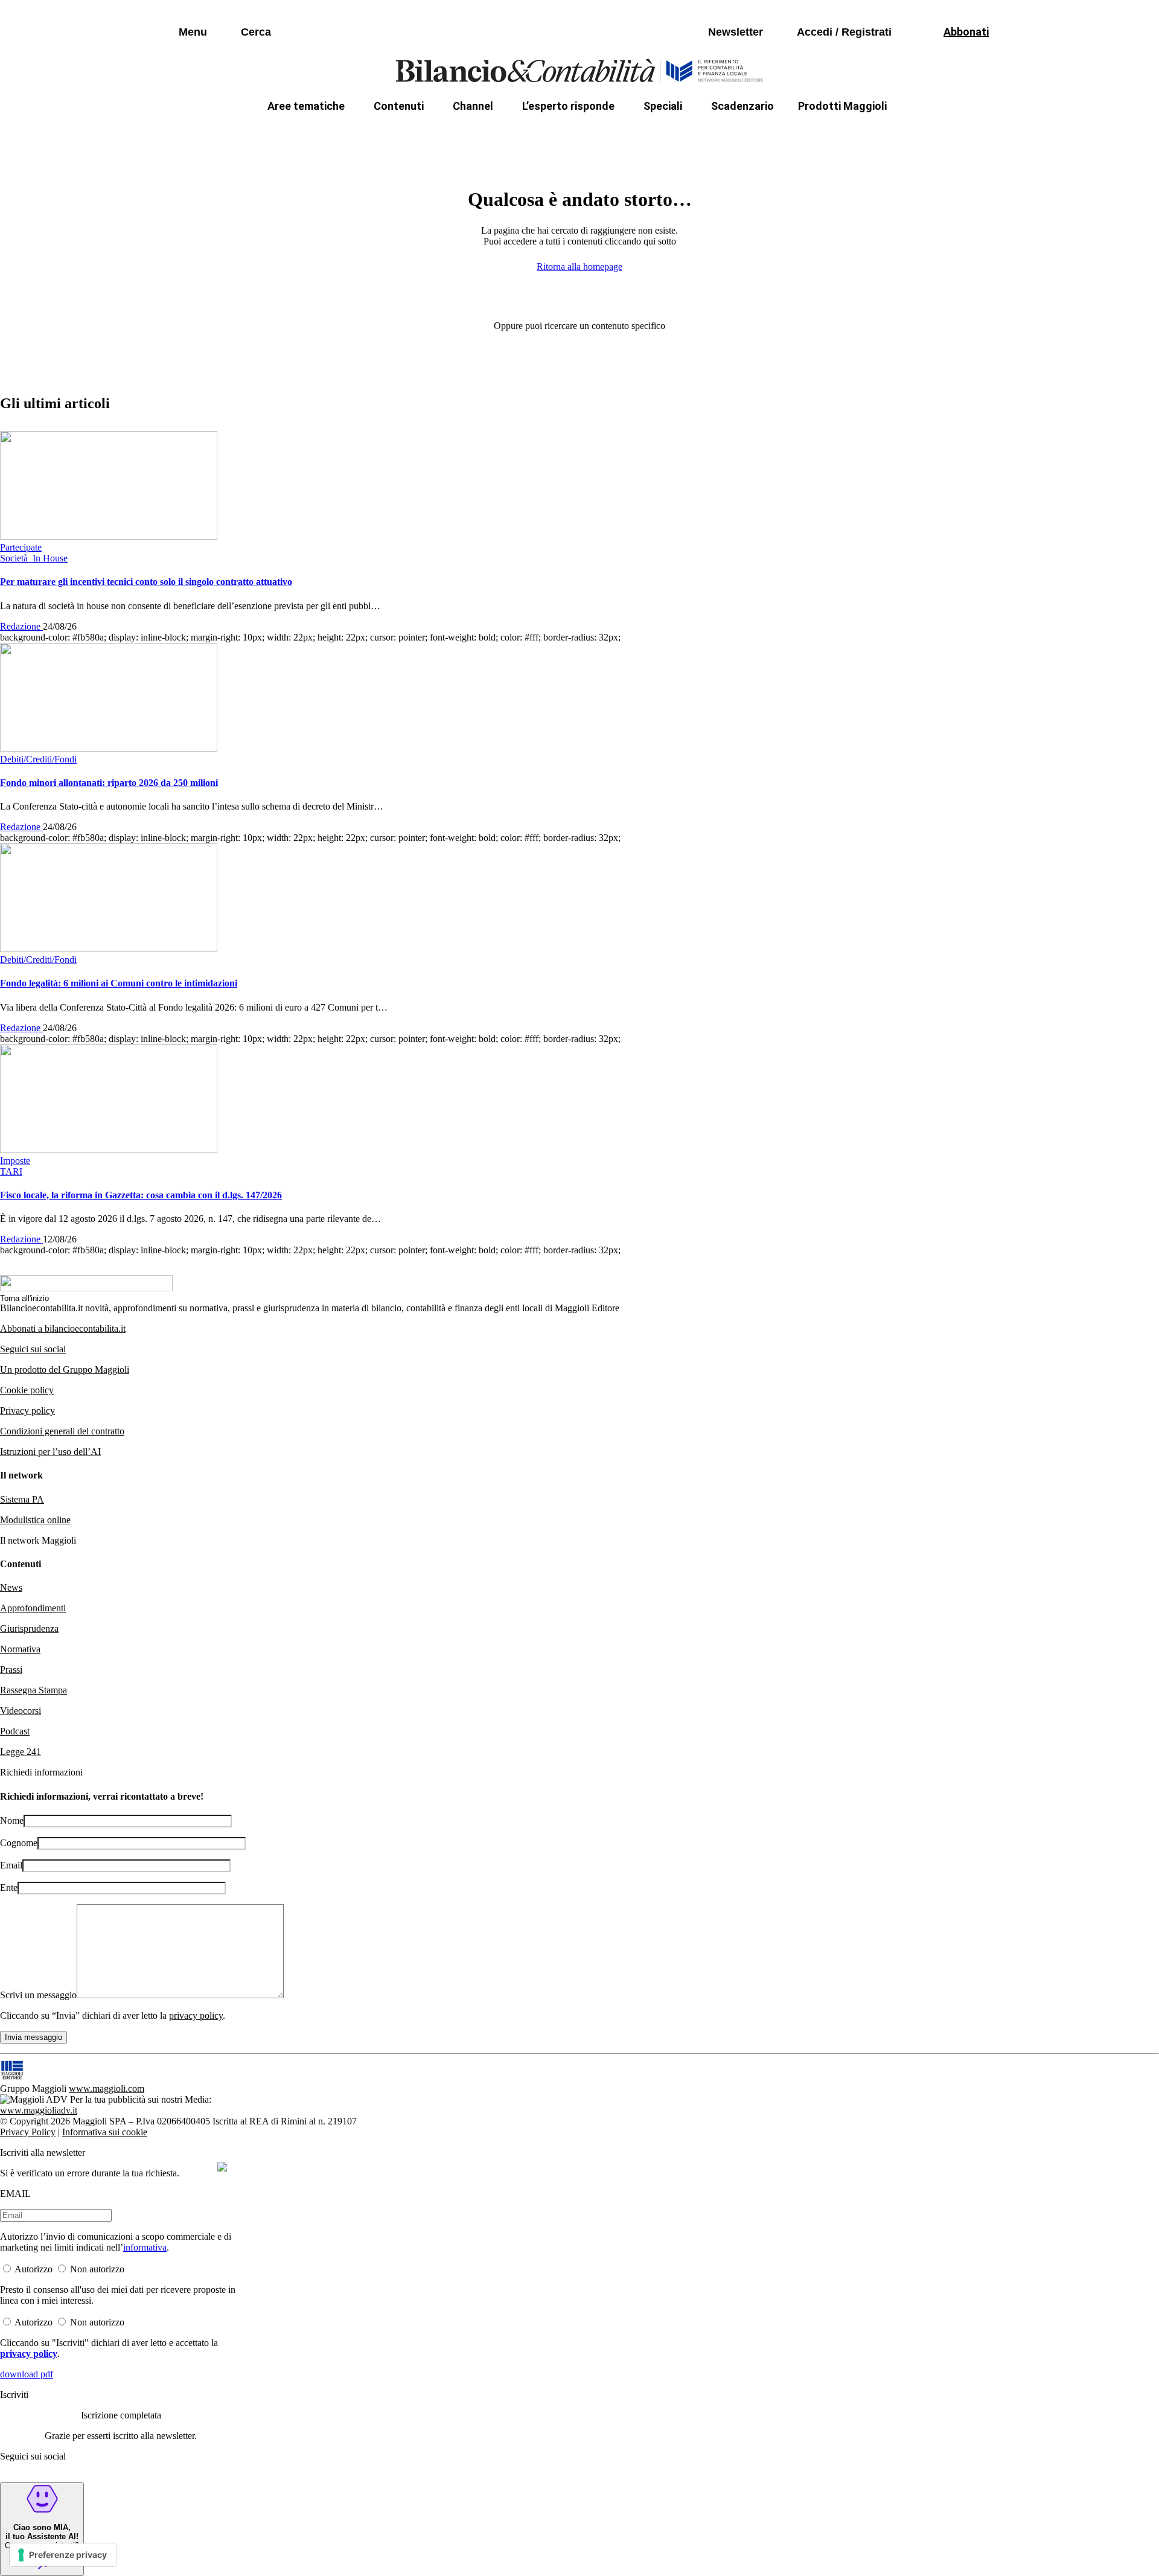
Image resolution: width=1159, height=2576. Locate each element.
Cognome (19, 1843)
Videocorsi (21, 1711)
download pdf (27, 2374)
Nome (12, 1820)
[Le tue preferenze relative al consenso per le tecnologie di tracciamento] (63, 2555)
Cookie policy (27, 1390)
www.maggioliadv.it (39, 2110)
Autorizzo (34, 2269)
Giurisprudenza (29, 1628)
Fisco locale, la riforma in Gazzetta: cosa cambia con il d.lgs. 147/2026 (141, 1195)
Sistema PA (22, 1499)
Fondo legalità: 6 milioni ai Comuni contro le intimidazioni (119, 983)
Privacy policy (27, 1411)
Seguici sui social (33, 1349)
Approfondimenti (33, 1608)
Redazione (21, 626)
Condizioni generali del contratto (62, 1431)
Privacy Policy (28, 2132)
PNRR (435, 135)
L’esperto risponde (568, 106)
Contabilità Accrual (350, 135)
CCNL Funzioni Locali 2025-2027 (548, 135)
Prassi (11, 1670)
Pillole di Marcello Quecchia (707, 135)
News (11, 1587)
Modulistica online (35, 1520)
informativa (145, 2247)
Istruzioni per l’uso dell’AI (50, 1452)
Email (11, 1865)
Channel (473, 106)
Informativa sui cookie (105, 2132)
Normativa (20, 1649)
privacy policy (196, 2015)
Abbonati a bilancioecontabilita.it (63, 1328)
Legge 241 (21, 1752)
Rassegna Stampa (34, 1690)
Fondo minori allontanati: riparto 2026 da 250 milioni (109, 783)
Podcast (15, 1731)
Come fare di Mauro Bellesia (856, 135)
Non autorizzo (97, 2269)
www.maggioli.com (107, 2089)
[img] (222, 2167)
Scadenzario (742, 106)
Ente (9, 1887)
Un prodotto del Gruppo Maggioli (65, 1369)
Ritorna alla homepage (579, 267)
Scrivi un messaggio (38, 1995)
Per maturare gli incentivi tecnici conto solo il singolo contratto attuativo (146, 582)
